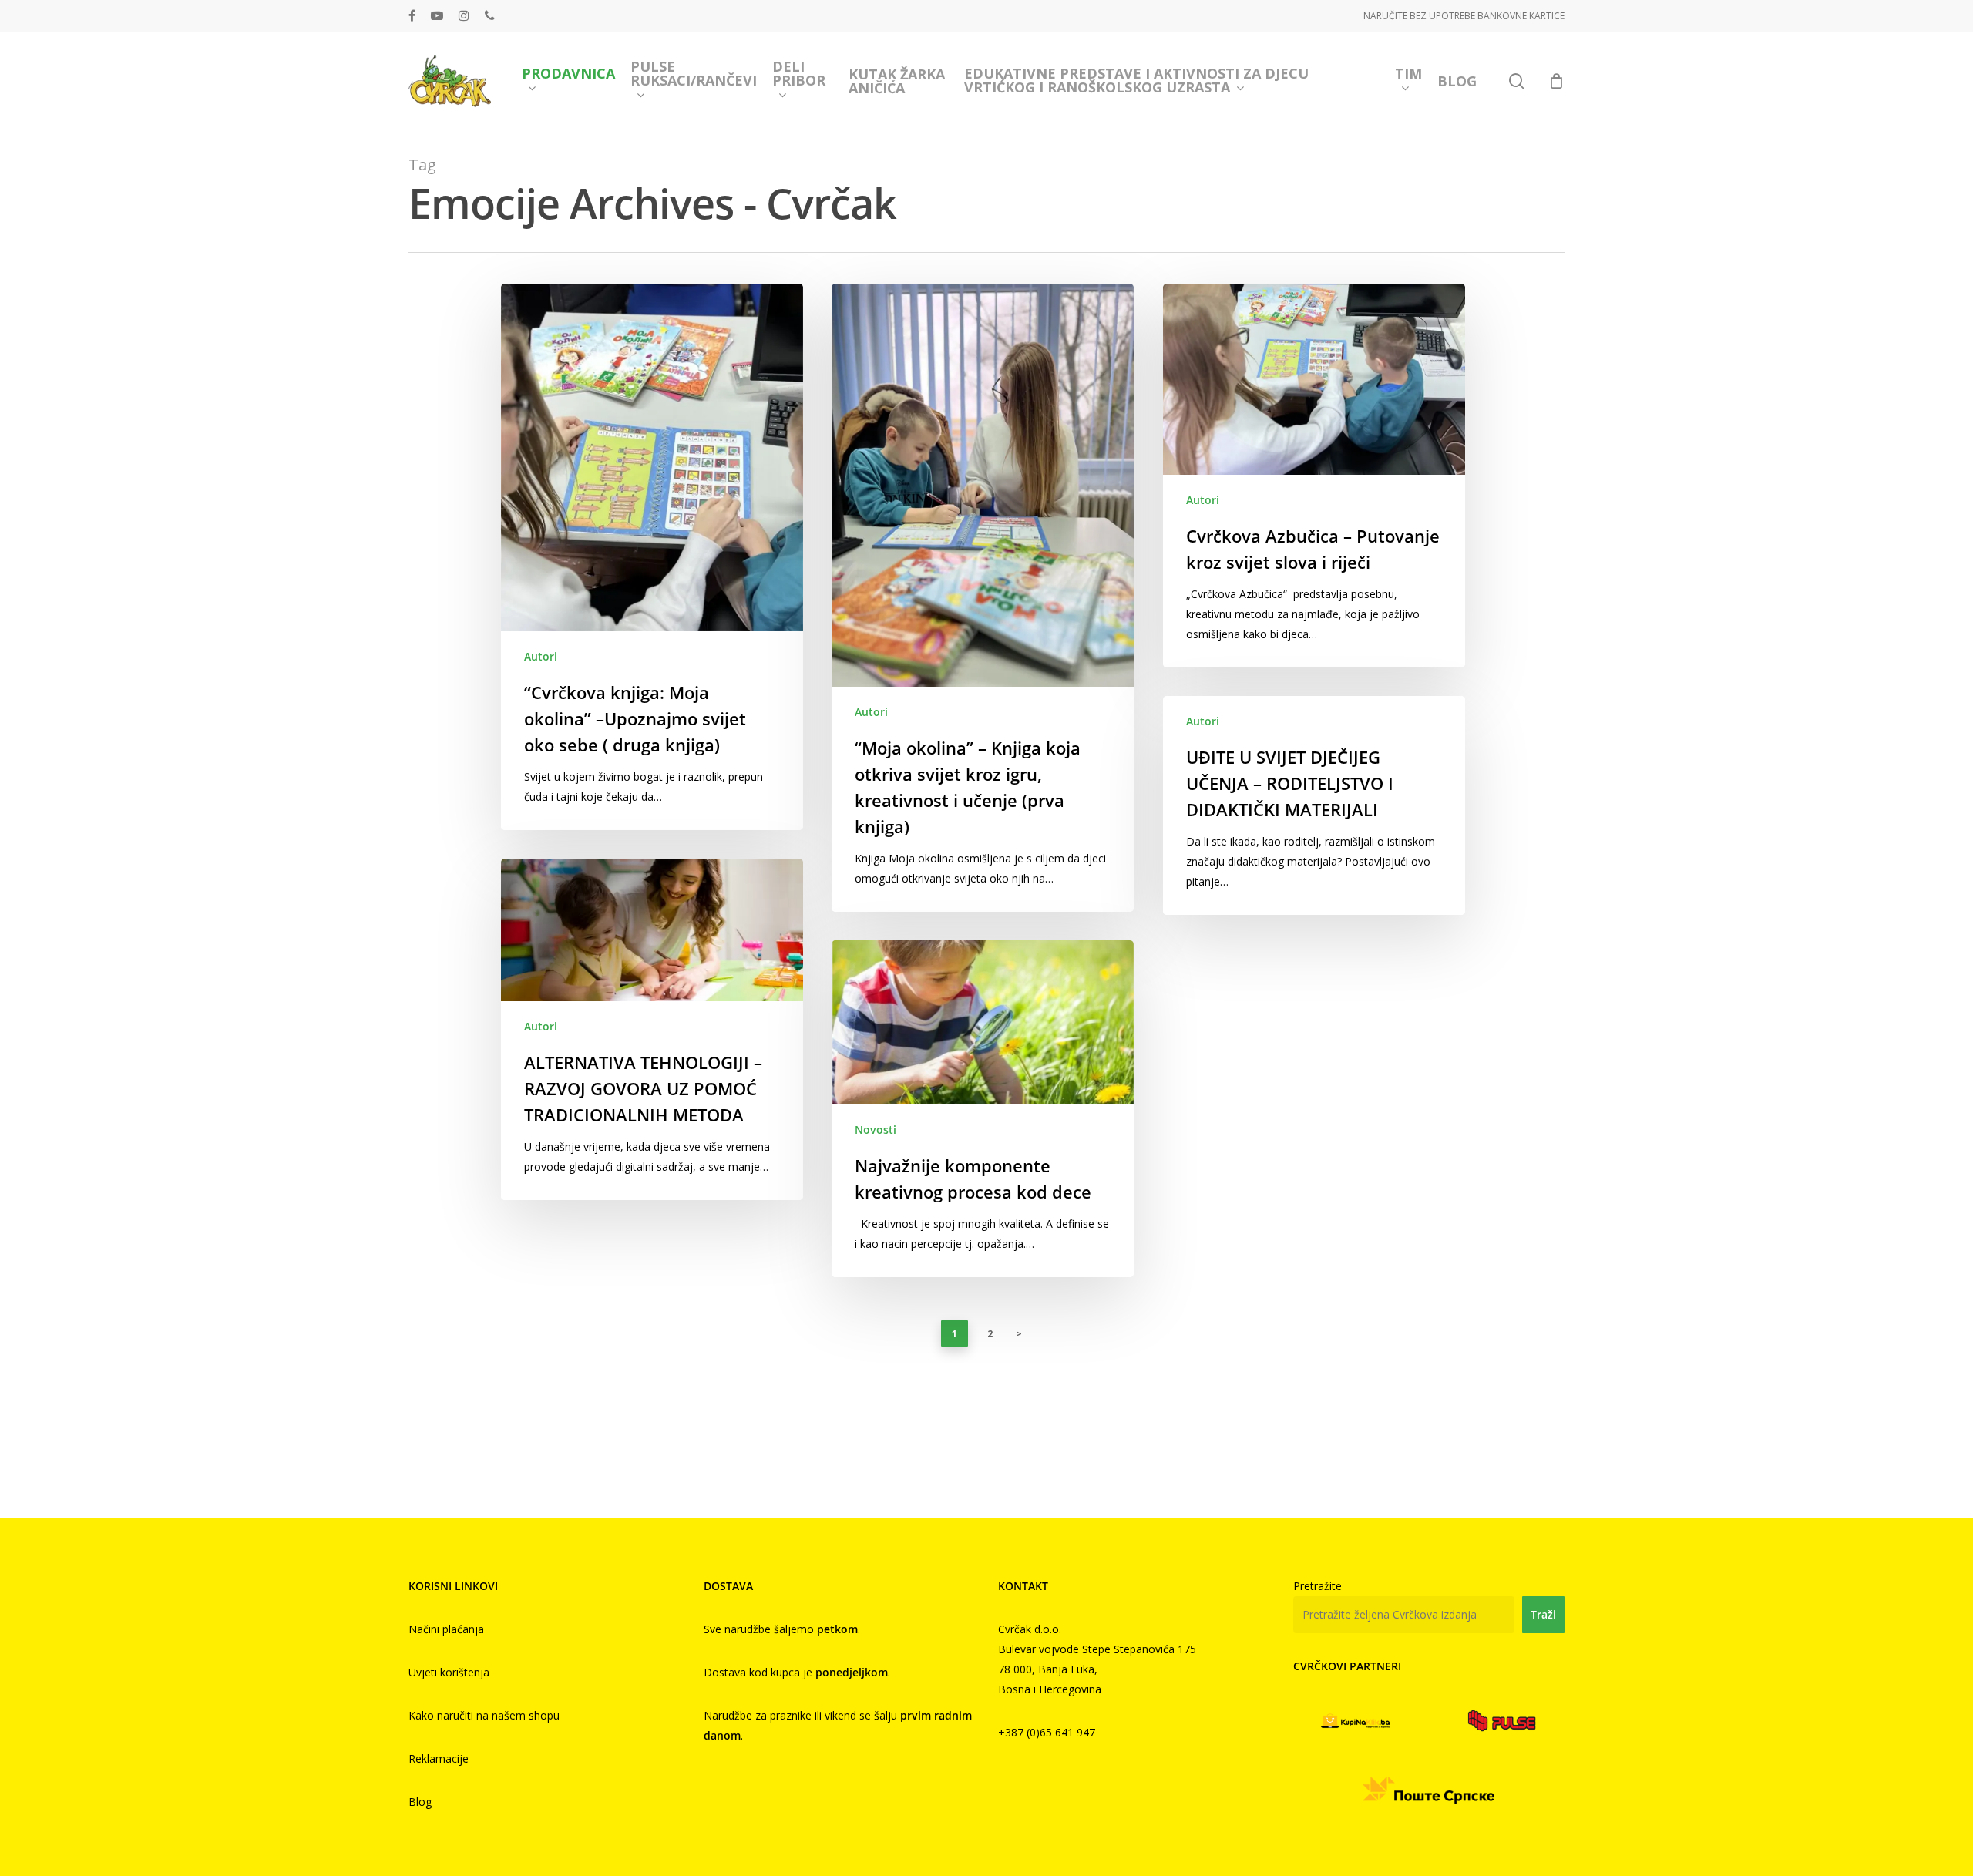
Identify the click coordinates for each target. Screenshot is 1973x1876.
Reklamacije (439, 1758)
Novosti (876, 1130)
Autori (541, 656)
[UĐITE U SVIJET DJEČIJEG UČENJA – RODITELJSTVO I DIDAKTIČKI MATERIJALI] (1314, 805)
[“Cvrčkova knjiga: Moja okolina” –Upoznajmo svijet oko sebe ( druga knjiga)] (652, 557)
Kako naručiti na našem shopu (484, 1715)
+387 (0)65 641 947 (1047, 1732)
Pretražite (1318, 1586)
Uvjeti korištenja (449, 1672)
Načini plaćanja (446, 1629)
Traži (1543, 1614)
